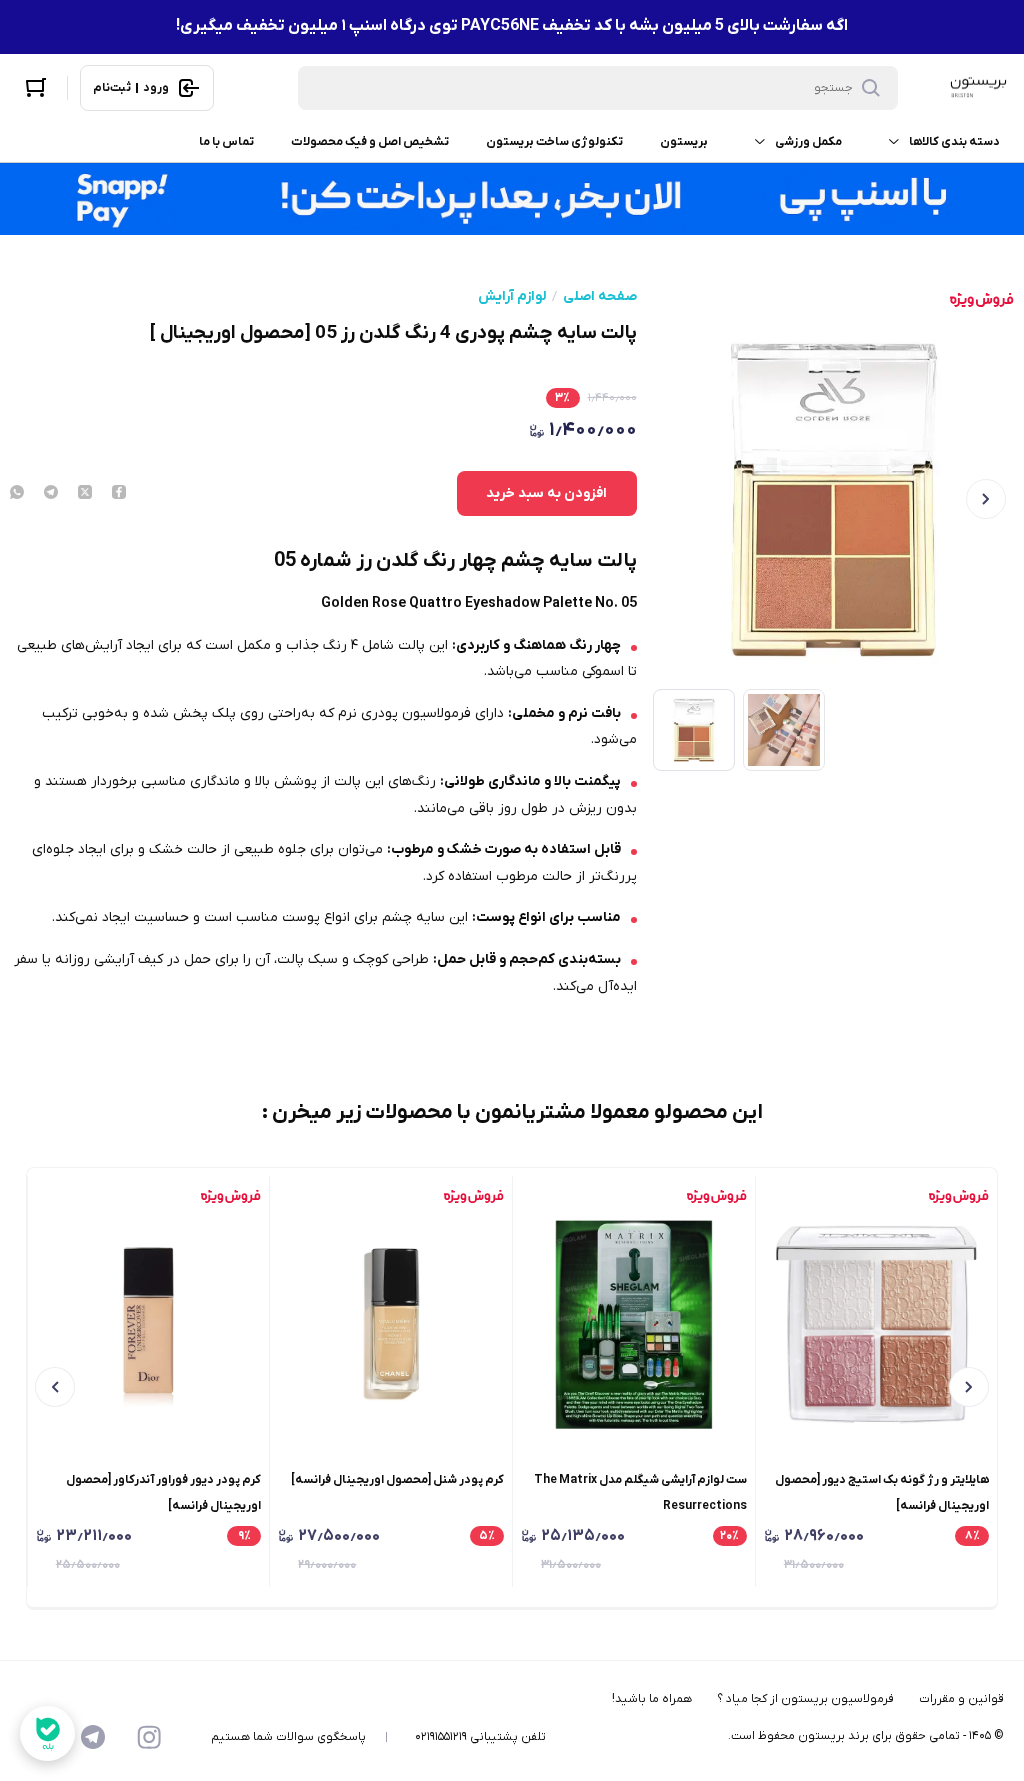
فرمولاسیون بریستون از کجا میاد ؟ (805, 1699)
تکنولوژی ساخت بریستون (554, 142)
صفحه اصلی (600, 297)
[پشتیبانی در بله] (47, 1733)
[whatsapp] (17, 494)
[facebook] (119, 494)
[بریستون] (978, 88)
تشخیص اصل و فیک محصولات (370, 142)
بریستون (684, 142)
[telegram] (51, 494)
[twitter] (85, 494)
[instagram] (149, 1737)
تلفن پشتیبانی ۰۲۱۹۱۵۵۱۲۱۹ (480, 1737)
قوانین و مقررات (961, 1699)
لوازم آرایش (512, 297)
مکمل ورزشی (808, 142)
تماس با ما (226, 142)
